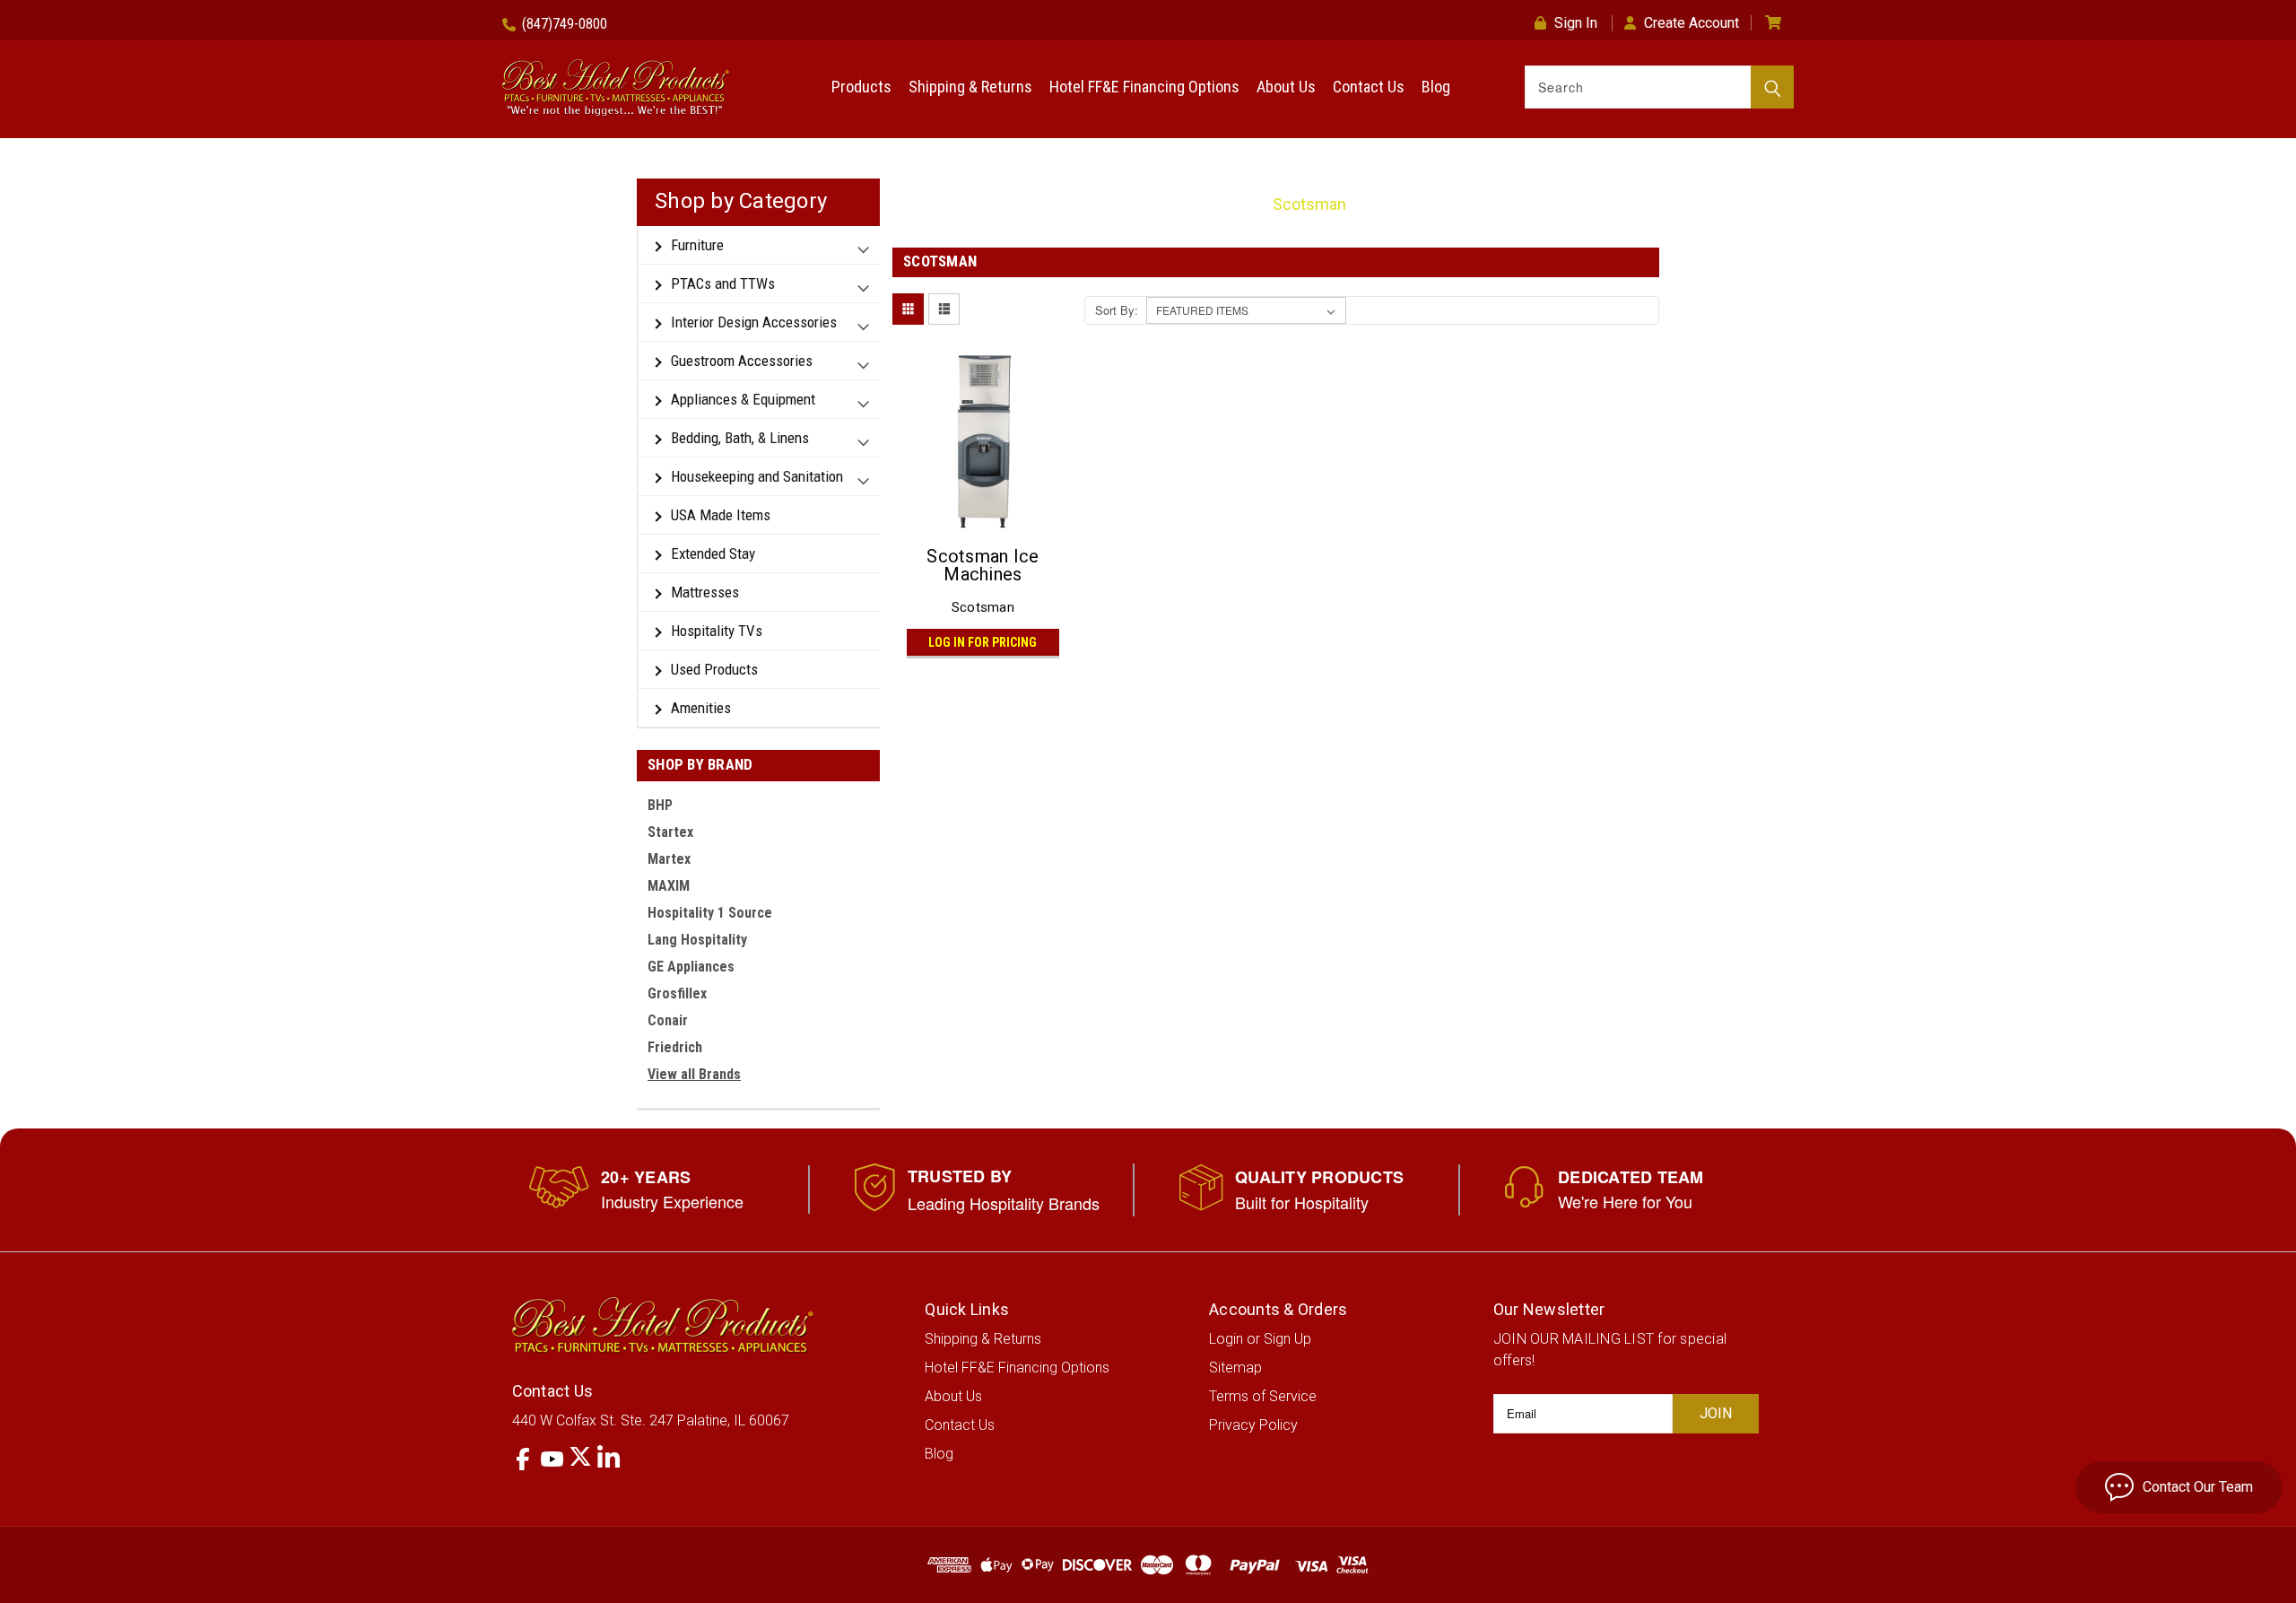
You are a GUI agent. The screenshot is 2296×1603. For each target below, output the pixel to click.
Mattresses (705, 592)
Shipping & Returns (970, 87)
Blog (1436, 87)
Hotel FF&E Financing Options (1144, 87)
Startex (670, 832)
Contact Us (1369, 87)
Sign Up (1287, 1339)
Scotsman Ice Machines (983, 566)
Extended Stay (713, 553)
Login (1226, 1339)
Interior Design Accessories (754, 322)
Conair (668, 1020)
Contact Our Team (2198, 1487)
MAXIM (669, 886)
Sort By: (1117, 310)
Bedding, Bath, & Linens (740, 438)
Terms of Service (1263, 1396)
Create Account (1692, 23)
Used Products (714, 669)
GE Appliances (691, 967)
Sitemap (1235, 1368)
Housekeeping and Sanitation (757, 476)
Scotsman (1309, 204)
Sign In (1576, 23)
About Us (1286, 87)
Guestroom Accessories (742, 361)
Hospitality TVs (717, 631)
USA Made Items (721, 515)
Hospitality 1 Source (710, 913)
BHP (660, 805)
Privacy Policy (1253, 1425)
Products (861, 87)
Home (1227, 204)
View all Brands (694, 1074)
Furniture (697, 245)
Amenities (701, 708)
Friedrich (675, 1047)
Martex (669, 859)
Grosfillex (677, 993)
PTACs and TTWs (723, 283)
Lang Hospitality (697, 940)
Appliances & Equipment (743, 399)
